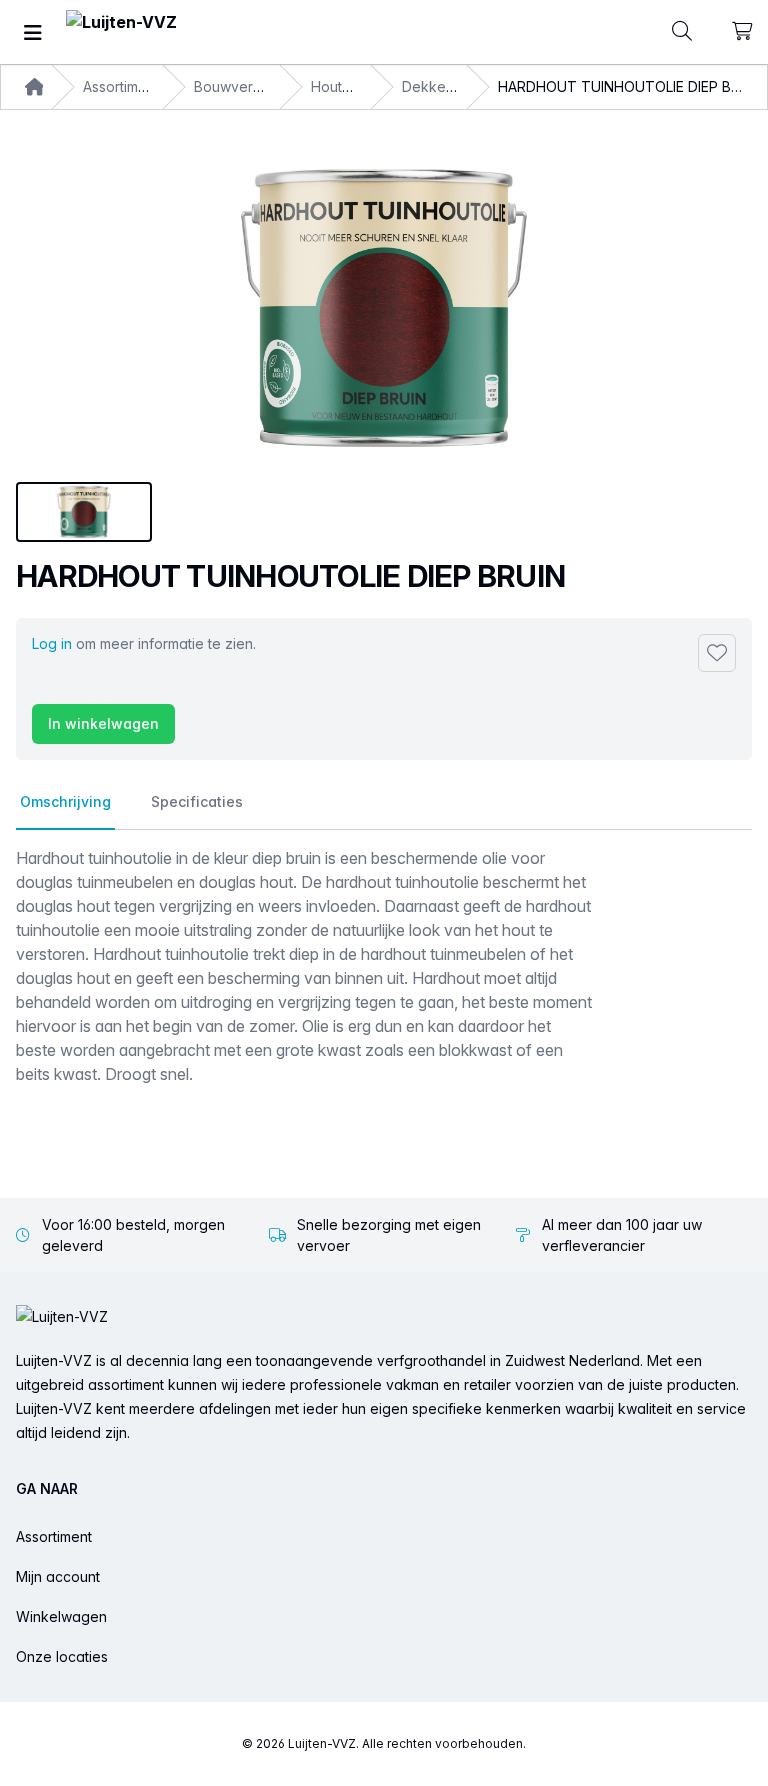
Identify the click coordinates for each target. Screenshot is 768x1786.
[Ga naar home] (121, 32)
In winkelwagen (103, 723)
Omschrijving (65, 801)
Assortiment (54, 1536)
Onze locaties (62, 1656)
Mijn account (58, 1576)
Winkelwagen (61, 1616)
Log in (52, 643)
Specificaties (197, 801)
